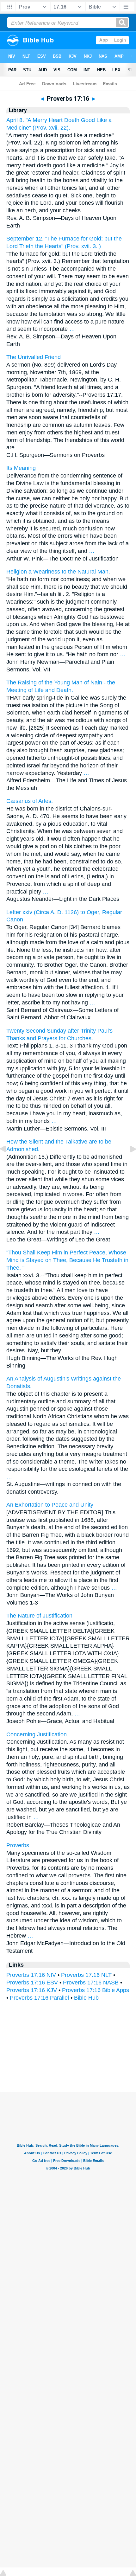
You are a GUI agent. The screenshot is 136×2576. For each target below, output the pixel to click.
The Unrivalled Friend (34, 357)
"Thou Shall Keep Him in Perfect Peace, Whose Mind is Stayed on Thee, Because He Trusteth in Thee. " (67, 1260)
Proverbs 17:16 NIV (31, 1975)
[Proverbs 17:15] (8, 1163)
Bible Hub (86, 1998)
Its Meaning (21, 468)
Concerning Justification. (37, 1734)
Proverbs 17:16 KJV (32, 1990)
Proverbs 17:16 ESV (32, 1983)
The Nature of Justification (39, 1616)
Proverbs (18, 1845)
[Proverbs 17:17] (128, 1163)
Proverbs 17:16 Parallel (39, 1998)
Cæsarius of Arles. (30, 801)
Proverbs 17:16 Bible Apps (96, 1990)
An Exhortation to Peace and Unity (50, 1505)
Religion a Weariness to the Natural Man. (58, 572)
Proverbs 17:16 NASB (91, 1983)
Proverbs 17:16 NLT (86, 1975)
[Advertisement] (68, 2053)
